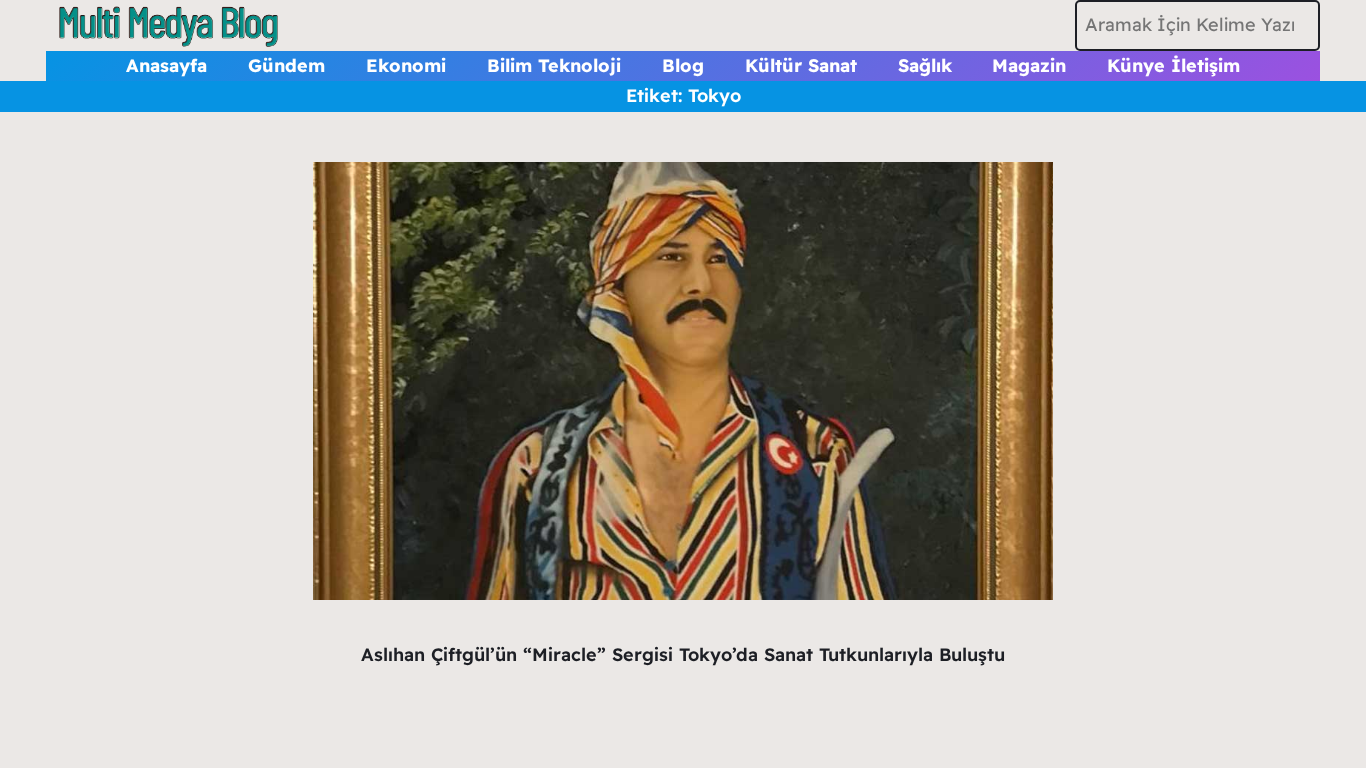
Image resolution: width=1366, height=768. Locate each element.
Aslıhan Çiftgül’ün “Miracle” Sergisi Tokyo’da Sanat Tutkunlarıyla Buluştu (683, 654)
